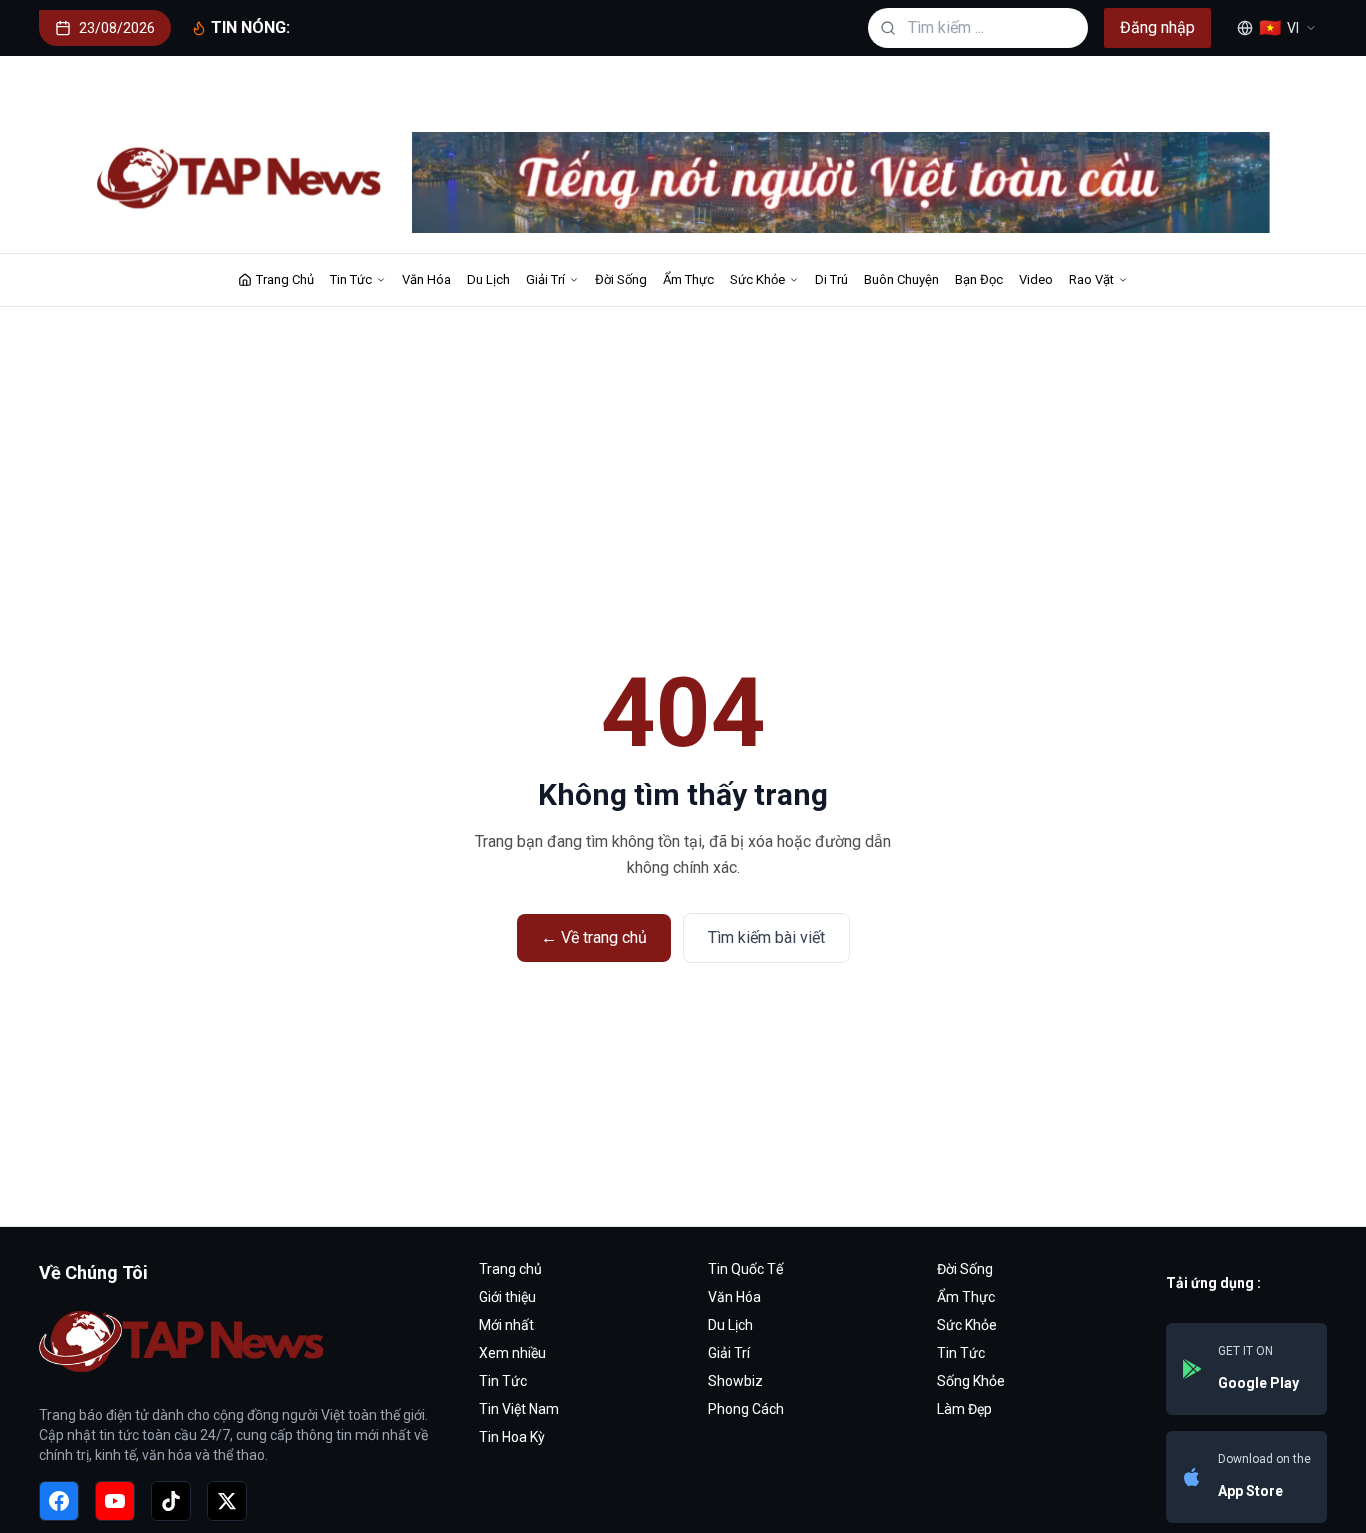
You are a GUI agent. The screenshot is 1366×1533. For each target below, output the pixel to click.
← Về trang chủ (594, 937)
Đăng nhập (1157, 27)
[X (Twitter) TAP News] (227, 1501)
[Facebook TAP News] (59, 1501)
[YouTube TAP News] (115, 1501)
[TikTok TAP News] (171, 1501)
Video (1036, 279)
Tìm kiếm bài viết (766, 937)
